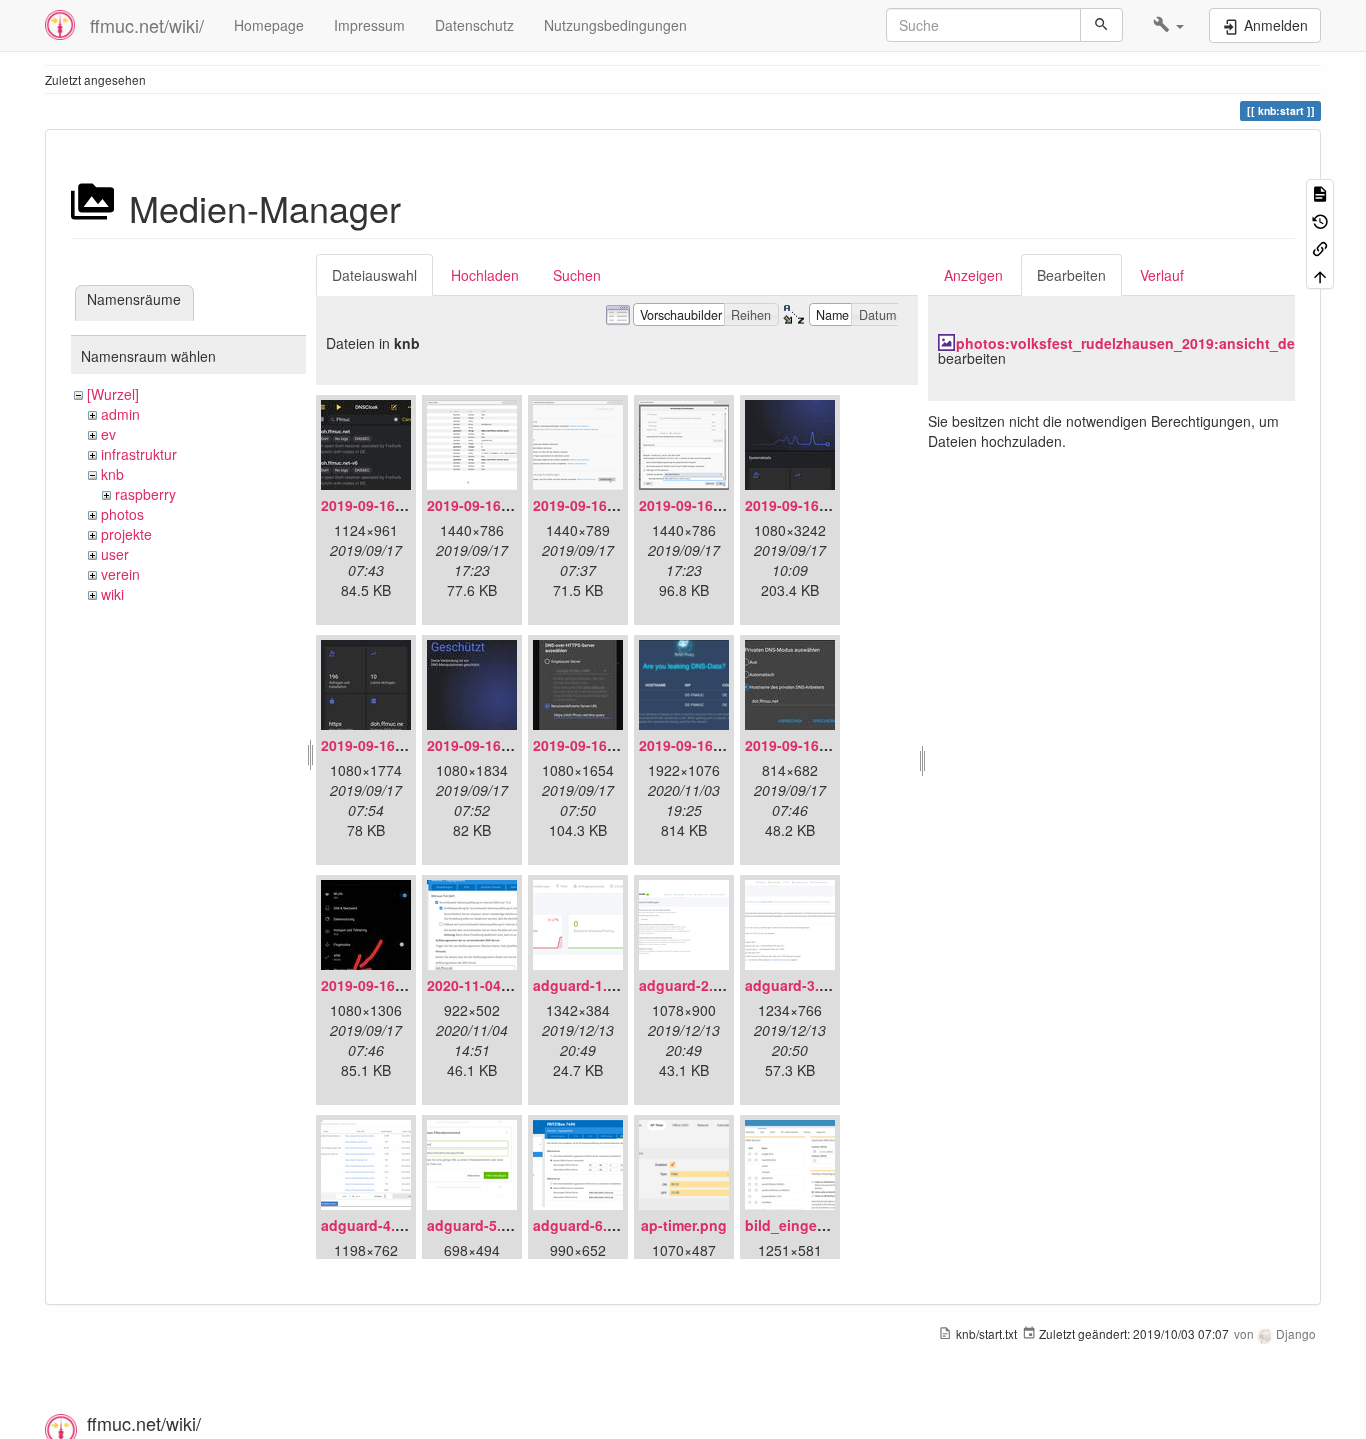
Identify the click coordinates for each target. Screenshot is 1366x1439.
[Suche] (1101, 25)
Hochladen (485, 275)
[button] (1168, 25)
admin (120, 414)
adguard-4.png (371, 1225)
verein (120, 574)
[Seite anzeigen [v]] (1320, 192)
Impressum (369, 25)
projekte (126, 534)
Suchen (577, 275)
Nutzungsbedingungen (615, 25)
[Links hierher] (1320, 247)
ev (108, 434)
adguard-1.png (583, 985)
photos (122, 514)
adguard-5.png (477, 1225)
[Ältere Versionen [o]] (1320, 219)
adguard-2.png (689, 985)
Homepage (269, 25)
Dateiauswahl (374, 275)
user (115, 554)
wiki (112, 594)
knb (112, 474)
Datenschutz (474, 25)
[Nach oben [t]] (1320, 274)
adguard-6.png (583, 1225)
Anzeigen (973, 275)
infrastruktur (139, 454)
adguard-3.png (795, 985)
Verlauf (1162, 275)
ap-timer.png (684, 1225)
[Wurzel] (113, 394)
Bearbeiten (1071, 275)
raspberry (145, 494)
